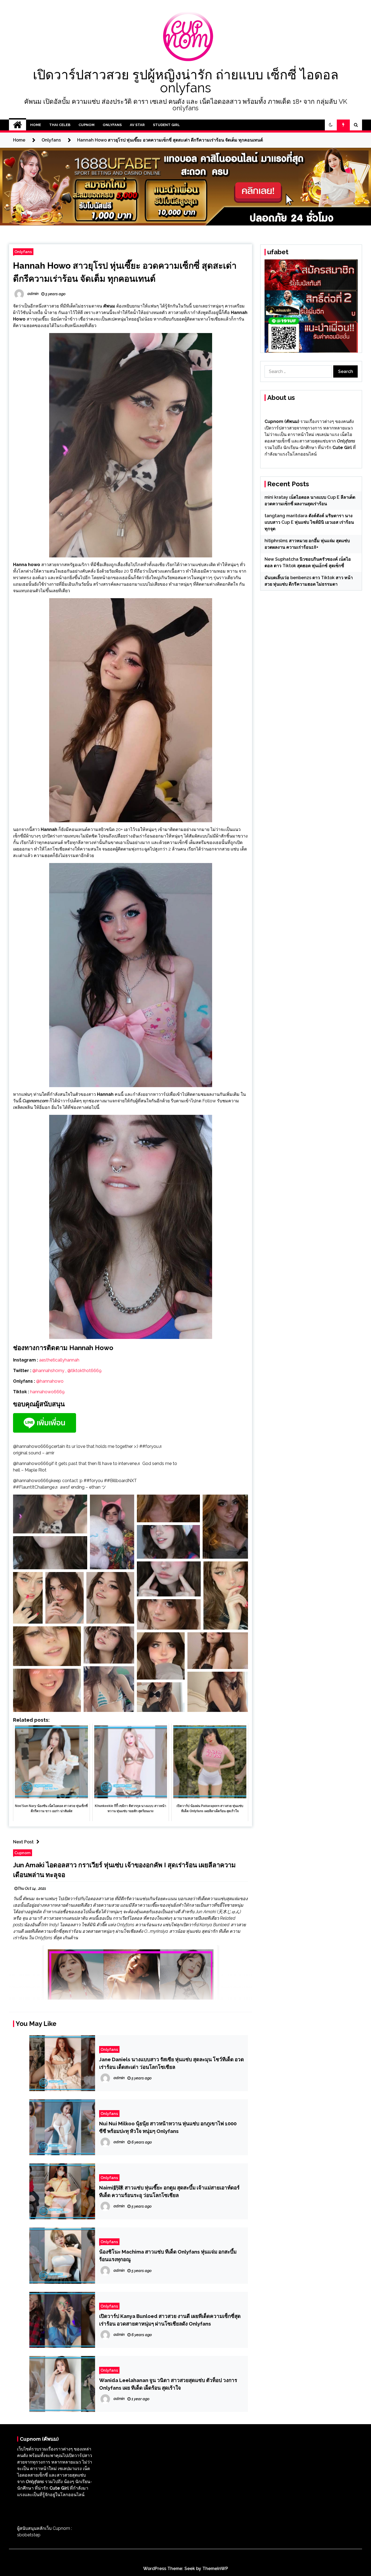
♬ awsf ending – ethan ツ (80, 1487)
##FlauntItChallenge (34, 1487)
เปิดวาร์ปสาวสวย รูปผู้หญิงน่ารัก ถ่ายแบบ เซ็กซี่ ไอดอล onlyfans (186, 81)
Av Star (137, 125)
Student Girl (166, 125)
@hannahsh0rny (48, 1371)
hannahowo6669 (47, 1392)
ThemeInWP (215, 2569)
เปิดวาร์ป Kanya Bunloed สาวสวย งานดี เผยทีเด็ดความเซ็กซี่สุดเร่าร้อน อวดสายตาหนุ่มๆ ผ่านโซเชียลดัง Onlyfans (170, 2320)
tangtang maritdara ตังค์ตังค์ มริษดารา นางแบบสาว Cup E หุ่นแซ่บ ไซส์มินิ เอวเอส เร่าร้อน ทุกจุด (309, 522)
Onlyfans (112, 125)
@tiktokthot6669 (84, 1371)
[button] (331, 125)
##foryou (149, 1446)
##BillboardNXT (120, 1481)
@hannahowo (50, 1381)
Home (36, 125)
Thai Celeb (60, 125)
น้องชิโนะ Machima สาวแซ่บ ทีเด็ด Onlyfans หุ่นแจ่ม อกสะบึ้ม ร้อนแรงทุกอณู (168, 2255)
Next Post (23, 1842)
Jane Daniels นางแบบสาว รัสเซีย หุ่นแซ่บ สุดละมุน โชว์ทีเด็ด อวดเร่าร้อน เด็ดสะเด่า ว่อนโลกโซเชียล (172, 2063)
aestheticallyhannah (59, 1360)
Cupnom (87, 125)
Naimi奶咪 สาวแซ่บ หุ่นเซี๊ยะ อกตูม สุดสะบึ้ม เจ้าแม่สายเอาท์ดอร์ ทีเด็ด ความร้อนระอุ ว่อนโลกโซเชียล (169, 2191)
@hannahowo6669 (32, 1446)
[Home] (18, 125)
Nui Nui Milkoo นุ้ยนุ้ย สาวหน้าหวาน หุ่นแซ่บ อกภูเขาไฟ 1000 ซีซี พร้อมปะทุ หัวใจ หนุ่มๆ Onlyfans (168, 2127)
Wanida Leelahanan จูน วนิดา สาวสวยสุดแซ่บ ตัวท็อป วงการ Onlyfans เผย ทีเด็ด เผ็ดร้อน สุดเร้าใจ (168, 2384)
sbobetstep (29, 2535)
